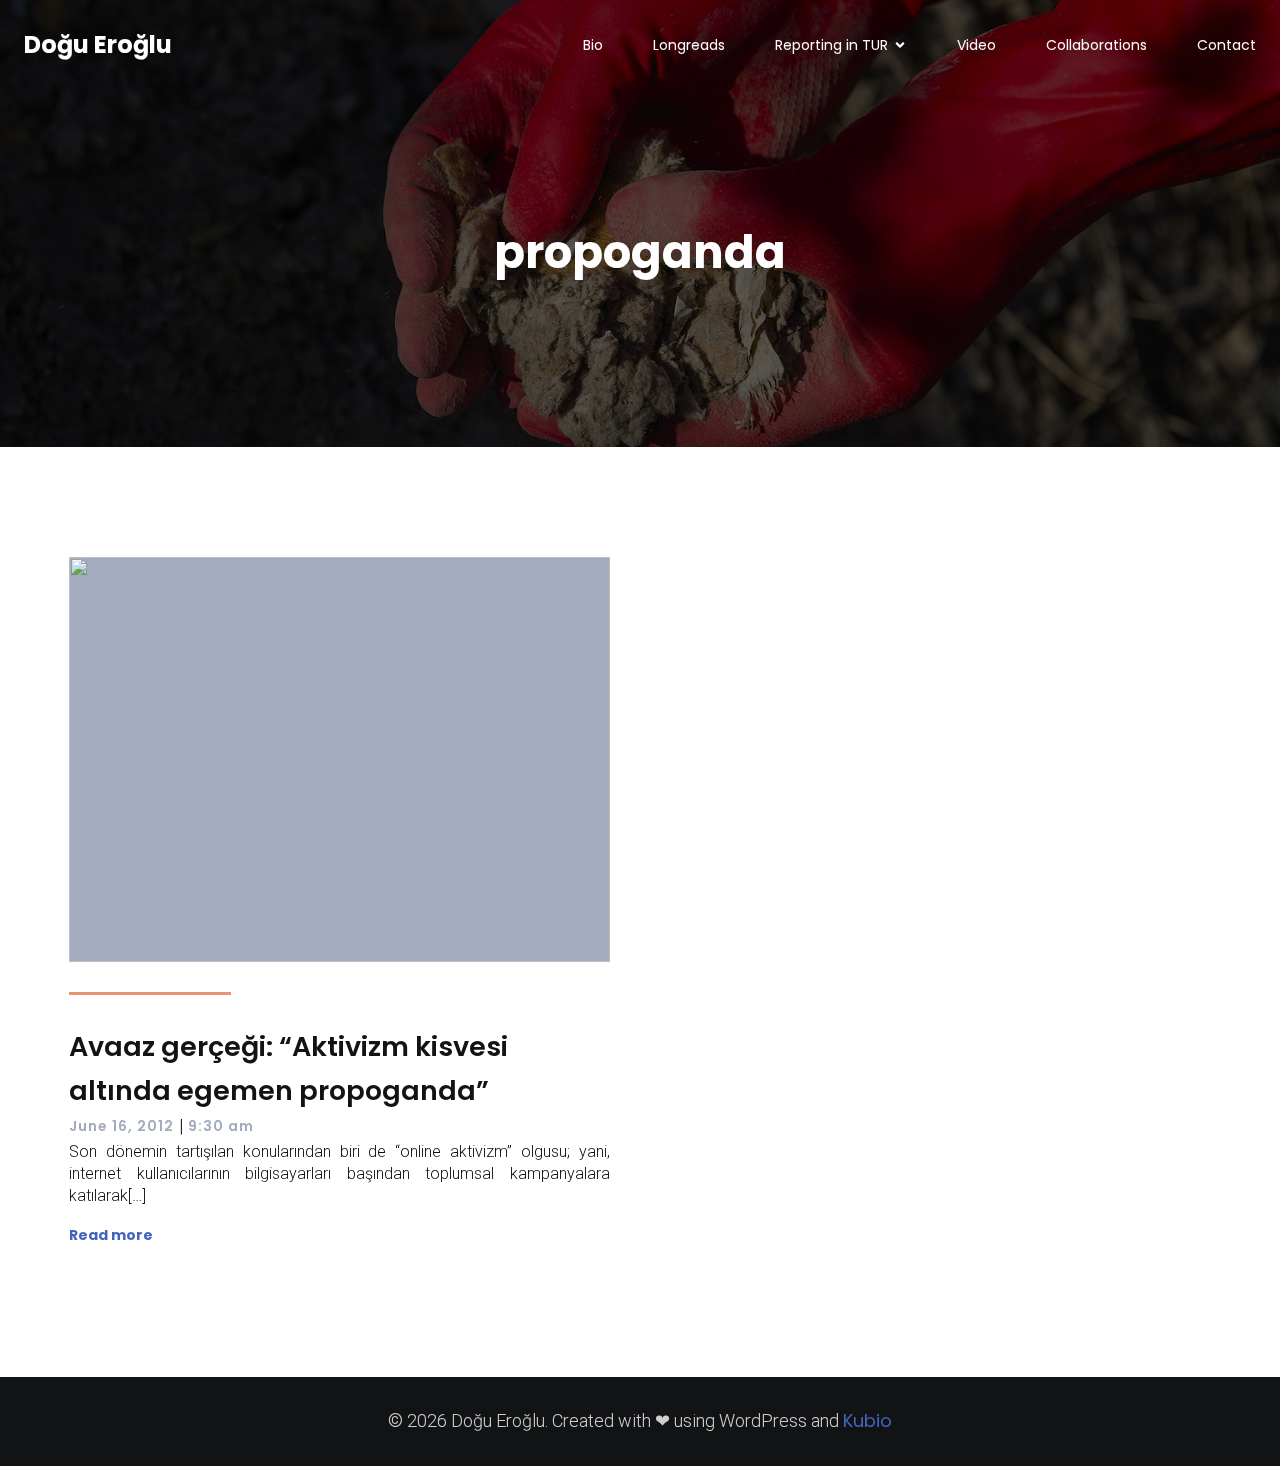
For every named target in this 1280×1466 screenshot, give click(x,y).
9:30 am (221, 1126)
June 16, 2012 (121, 1126)
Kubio (867, 1420)
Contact (1226, 45)
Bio (593, 45)
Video (976, 45)
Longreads (689, 45)
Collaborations (1096, 45)
